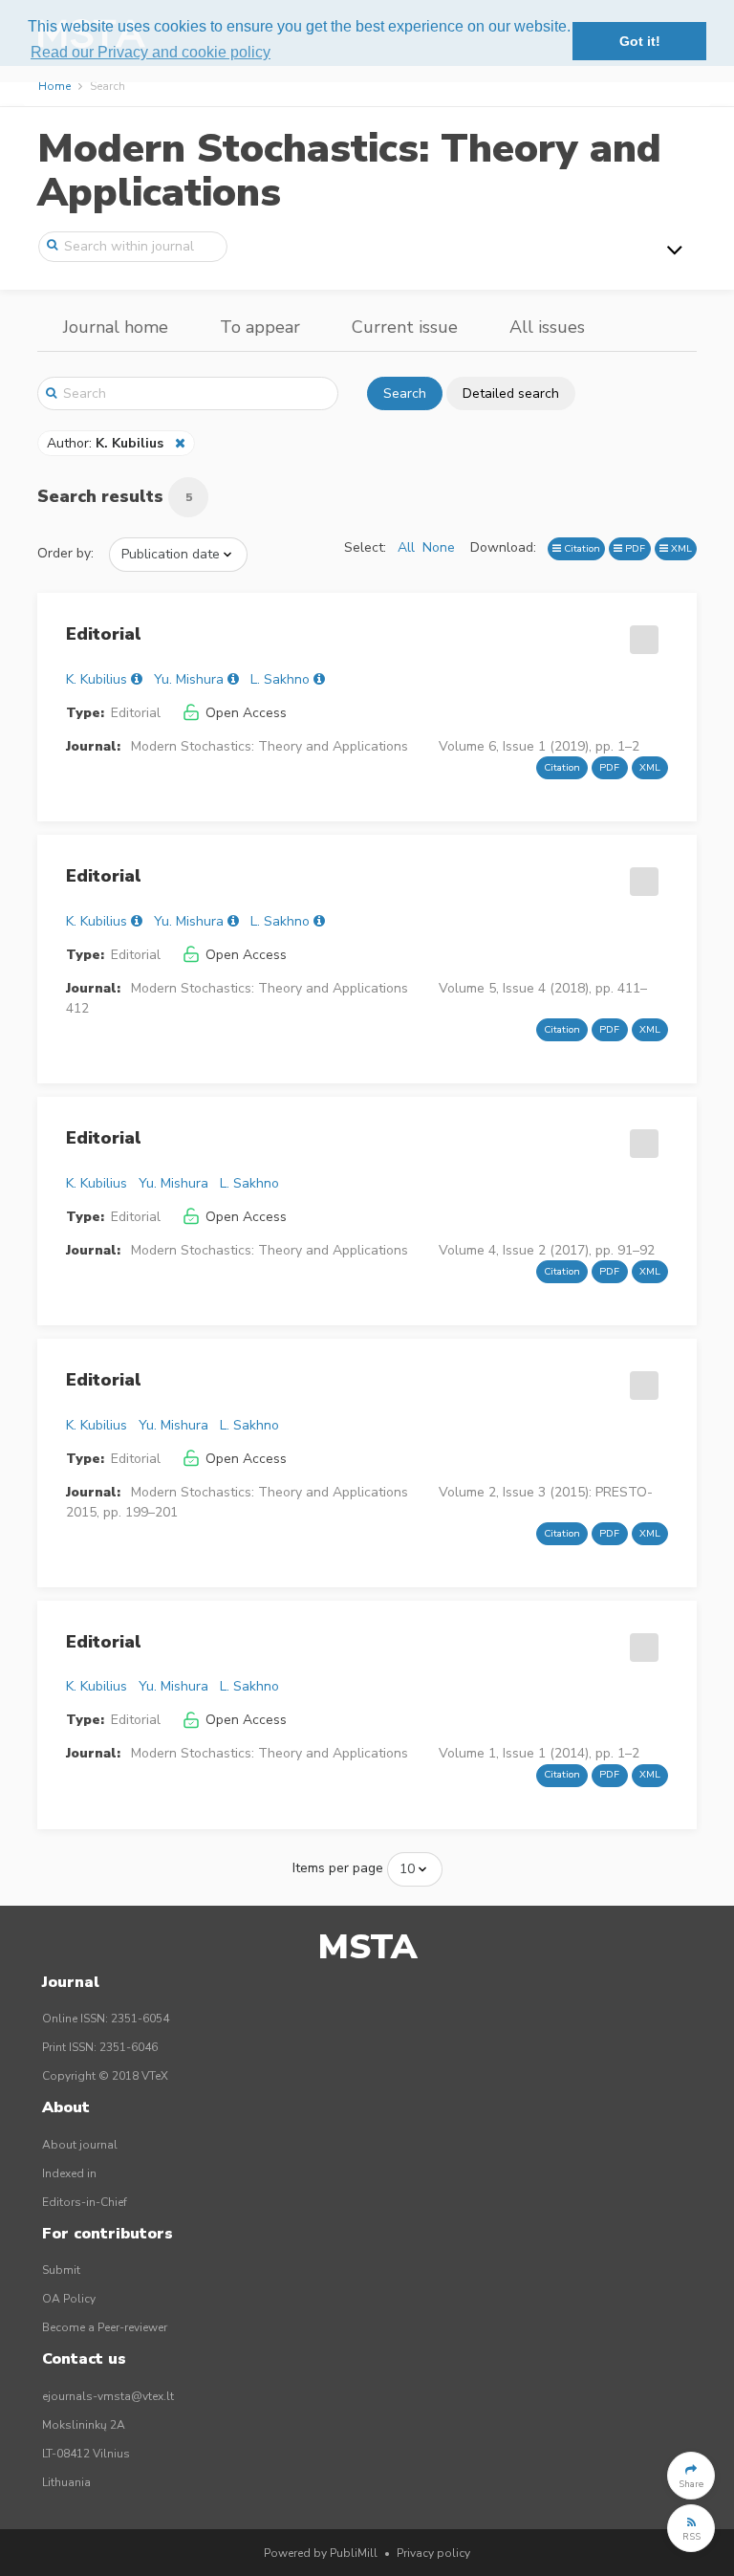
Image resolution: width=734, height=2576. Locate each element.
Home (54, 86)
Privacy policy (433, 2553)
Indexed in (69, 2173)
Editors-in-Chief (85, 2202)
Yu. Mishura (189, 679)
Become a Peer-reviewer (105, 2327)
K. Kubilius (97, 679)
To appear (260, 327)
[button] (691, 2476)
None (439, 547)
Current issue (405, 327)
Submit (61, 2270)
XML (680, 548)
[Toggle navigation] (675, 250)
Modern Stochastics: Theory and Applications (349, 171)
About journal (80, 2145)
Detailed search (511, 393)
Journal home (116, 327)
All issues (547, 327)
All (406, 547)
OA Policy (69, 2299)
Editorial (104, 634)
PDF (634, 548)
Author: (105, 443)
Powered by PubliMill (321, 2553)
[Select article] (641, 633)
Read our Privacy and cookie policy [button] (151, 52)
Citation (581, 548)
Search (405, 393)
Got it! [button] (640, 41)
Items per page (338, 1868)
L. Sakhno (280, 679)
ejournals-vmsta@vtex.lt (108, 2396)
